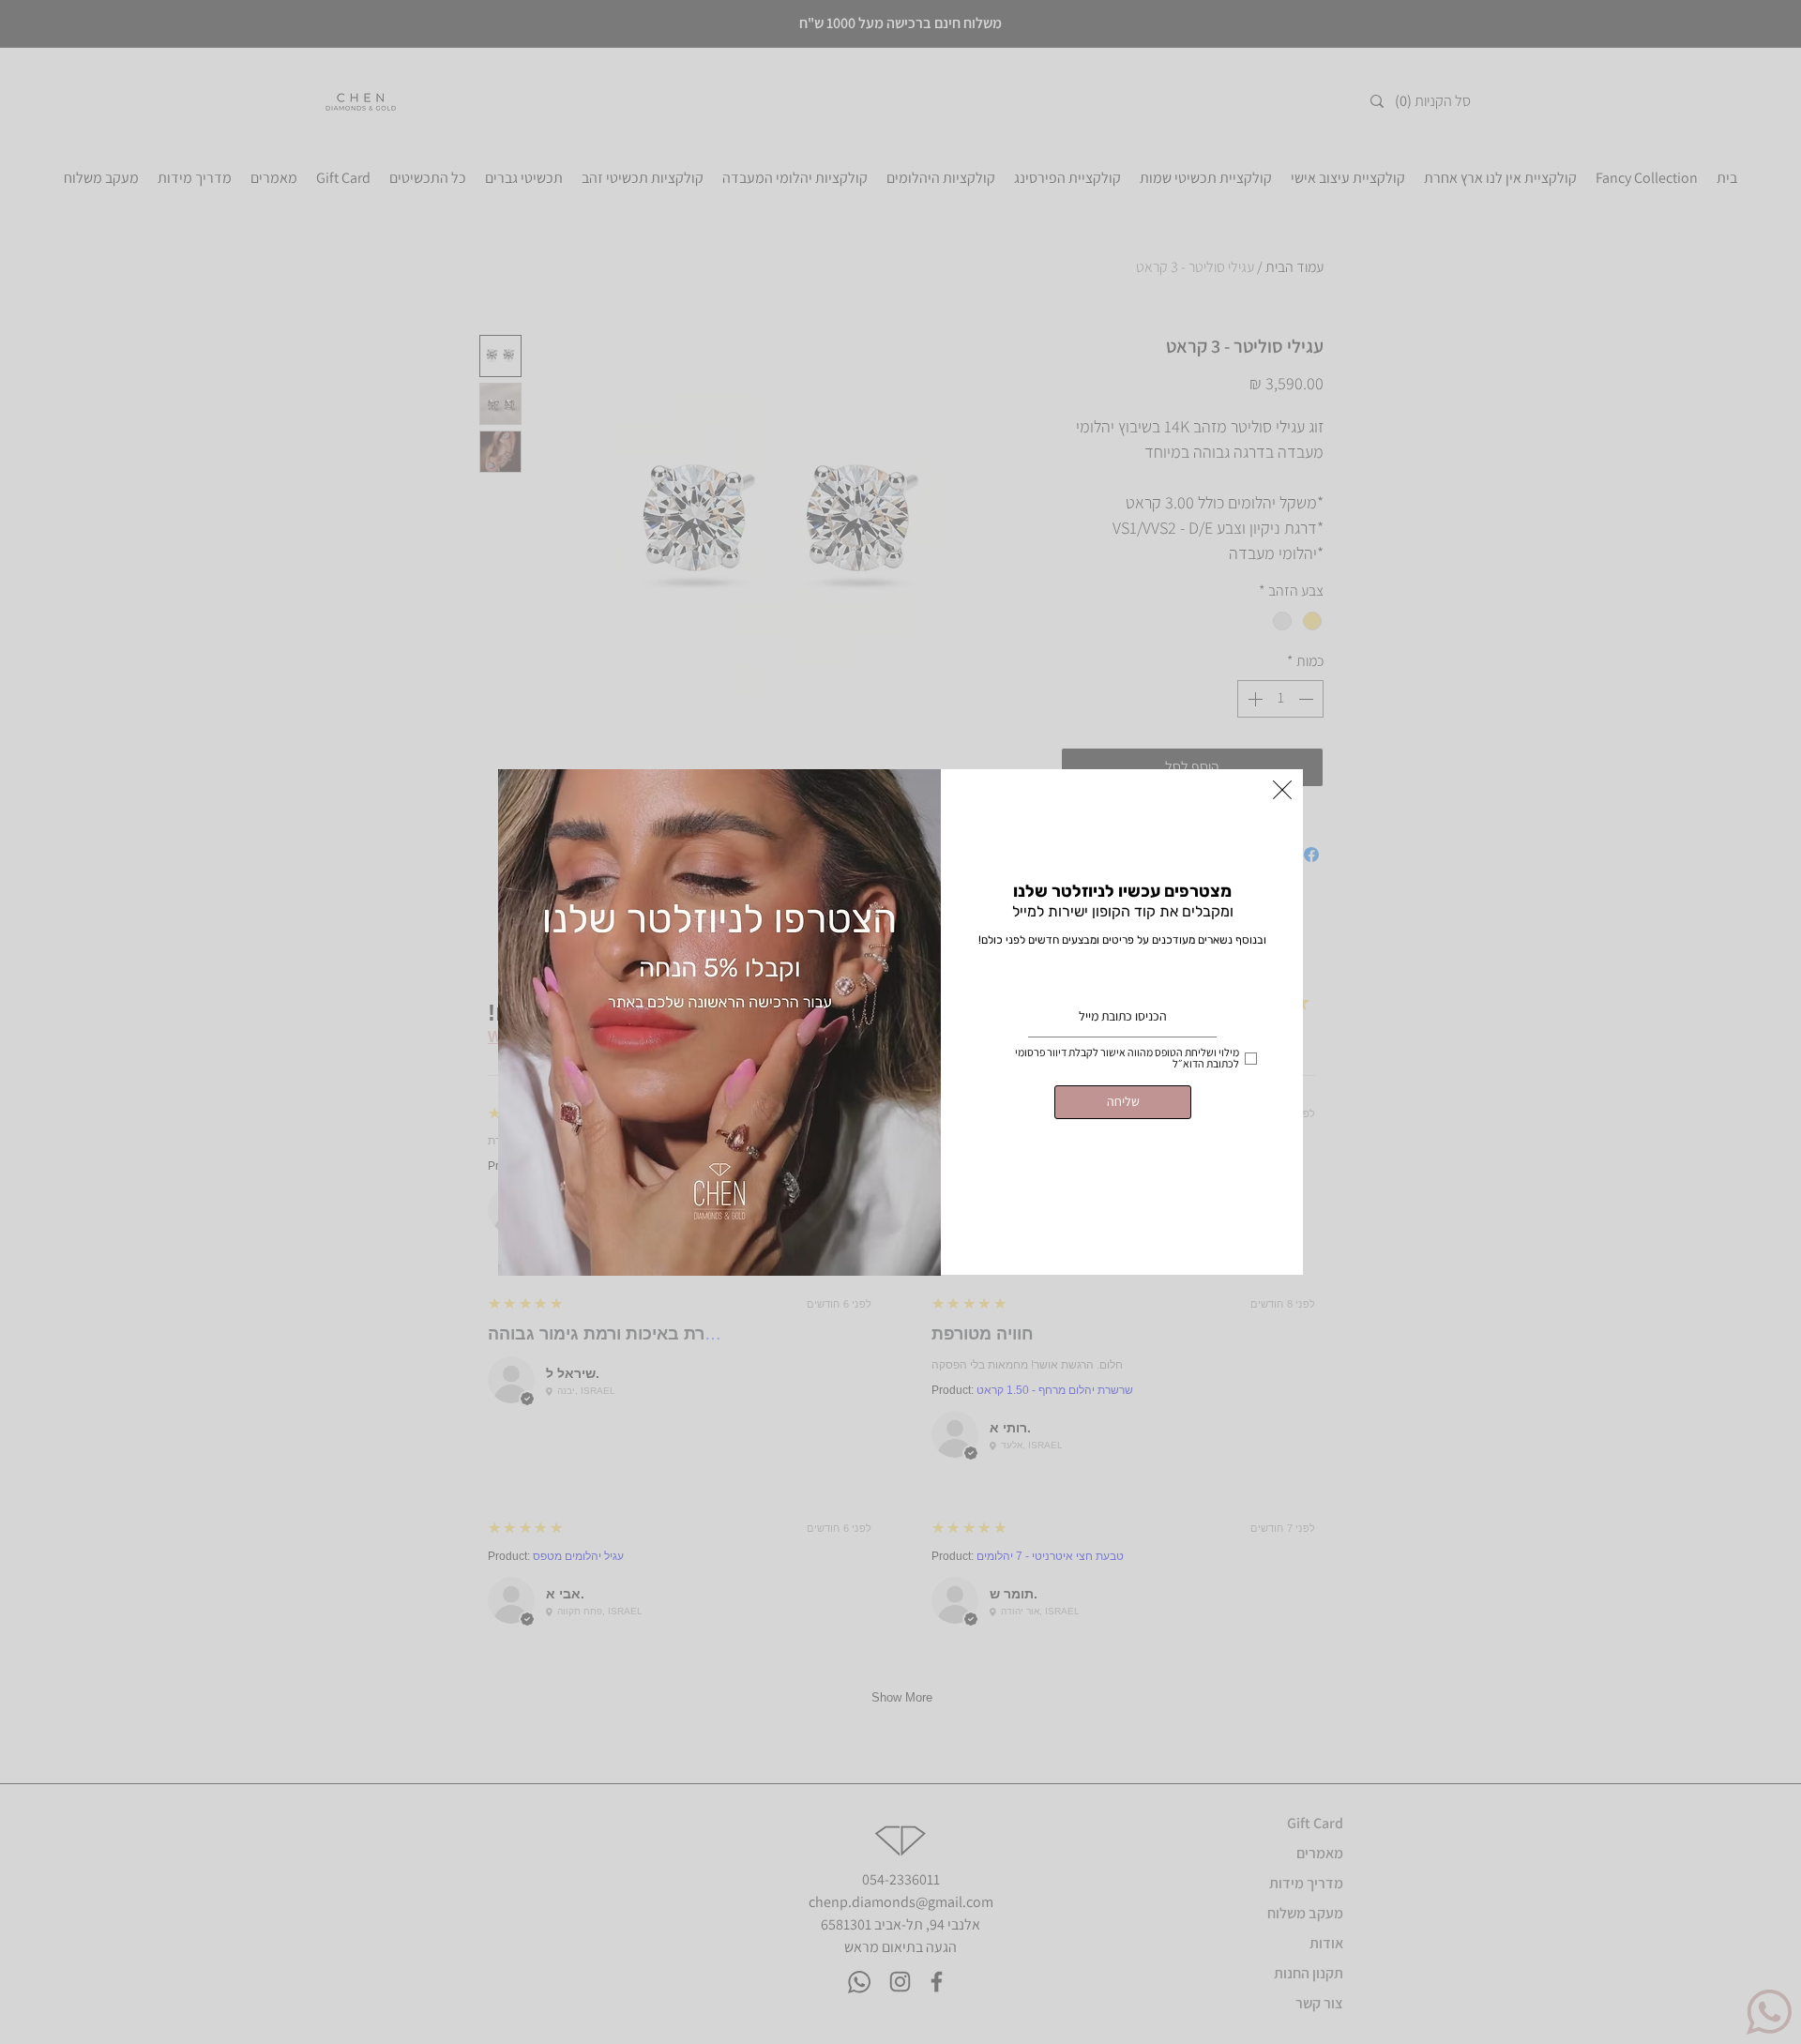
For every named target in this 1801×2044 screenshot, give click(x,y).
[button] (1282, 790)
